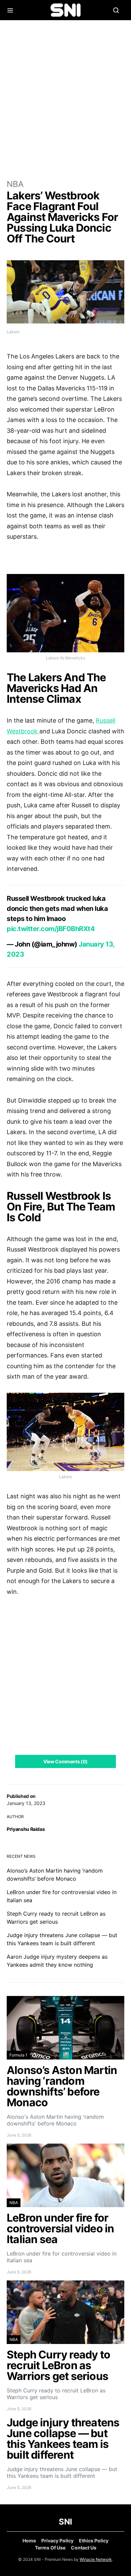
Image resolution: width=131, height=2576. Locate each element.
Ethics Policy (94, 2541)
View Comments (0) (65, 1761)
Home (29, 2541)
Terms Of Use (50, 2548)
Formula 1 (18, 2055)
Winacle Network (96, 2559)
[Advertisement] (65, 99)
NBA (15, 184)
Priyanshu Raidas (26, 1829)
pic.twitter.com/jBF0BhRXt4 (51, 929)
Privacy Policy (57, 2541)
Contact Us (84, 2548)
